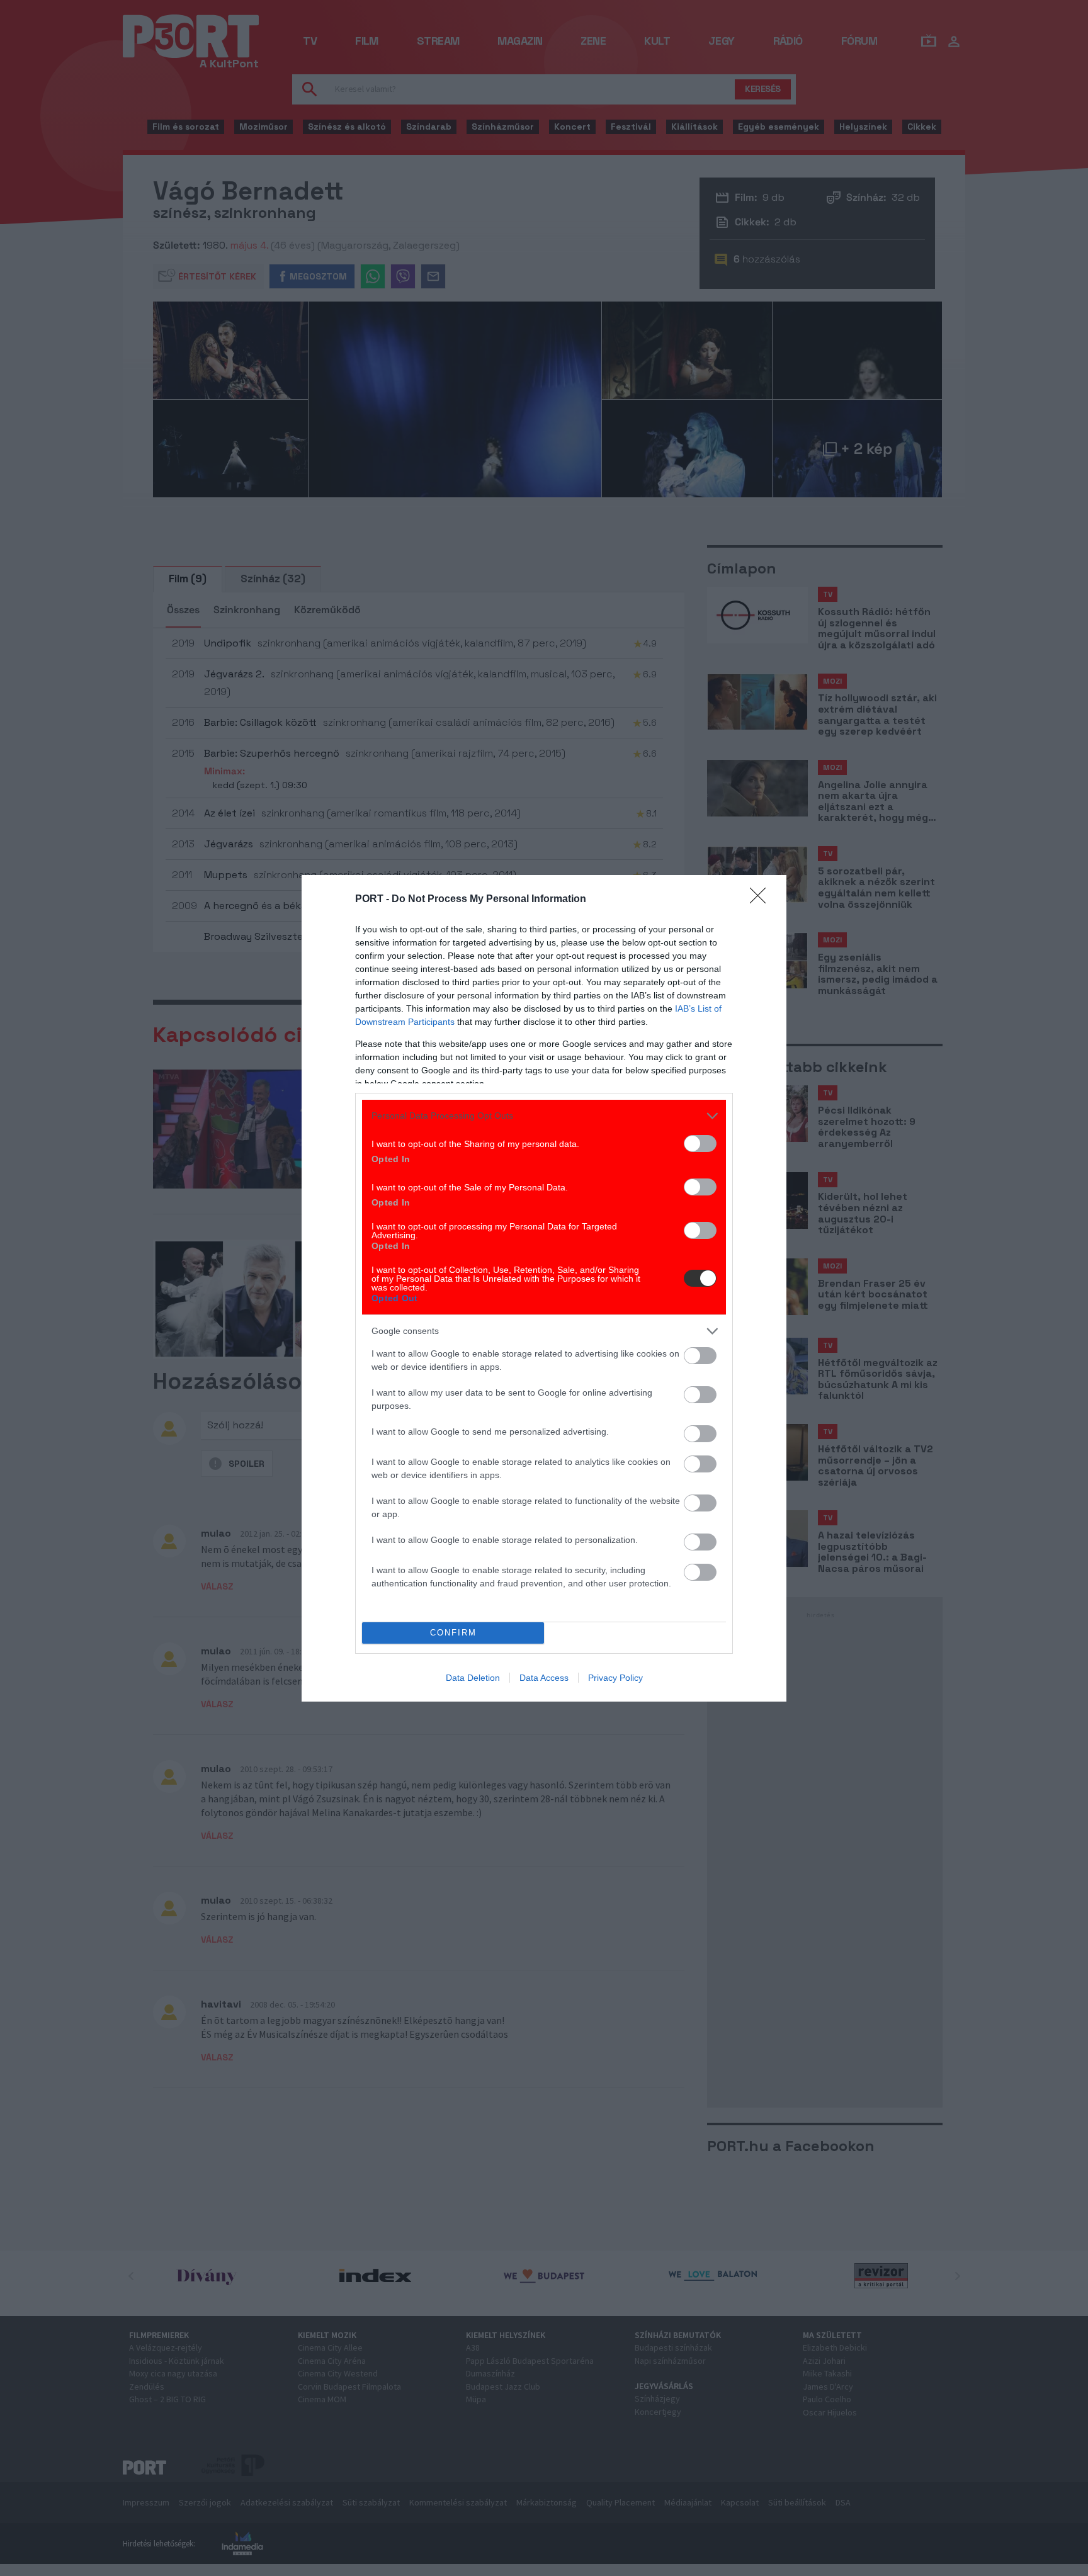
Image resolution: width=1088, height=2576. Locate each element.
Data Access (544, 1678)
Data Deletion (473, 1678)
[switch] (700, 1144)
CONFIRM (453, 1633)
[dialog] (544, 1288)
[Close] (762, 900)
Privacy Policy (615, 1678)
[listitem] (544, 1116)
